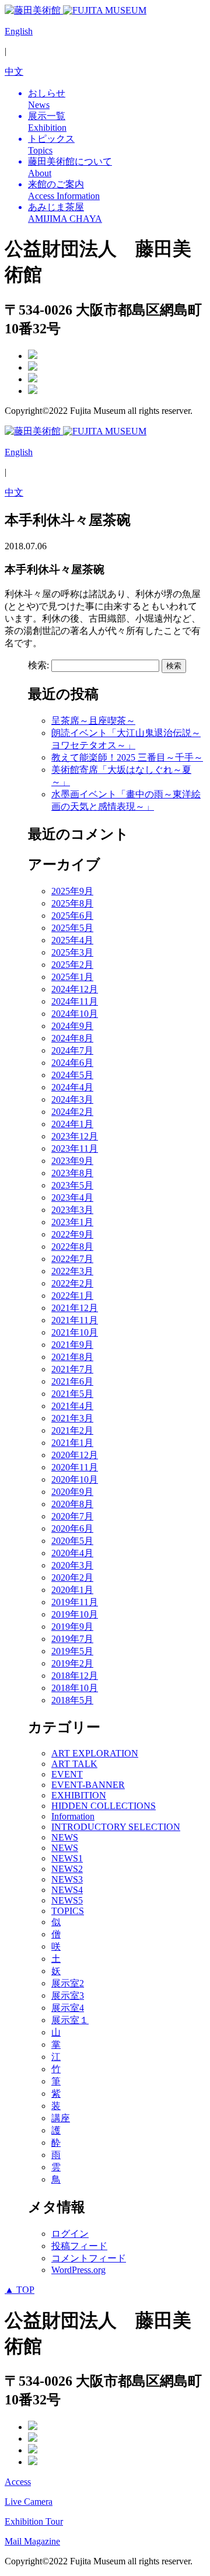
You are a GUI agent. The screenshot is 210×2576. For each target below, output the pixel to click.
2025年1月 (72, 977)
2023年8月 (72, 1173)
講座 (61, 2118)
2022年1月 (72, 1296)
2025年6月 (72, 916)
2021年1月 (72, 1443)
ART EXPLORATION (95, 1753)
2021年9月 (72, 1345)
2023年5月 (72, 1185)
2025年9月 (72, 891)
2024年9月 (72, 1026)
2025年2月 (72, 965)
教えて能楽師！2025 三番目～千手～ (127, 757)
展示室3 (68, 1995)
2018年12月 (75, 1676)
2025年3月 (72, 952)
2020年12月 (75, 1455)
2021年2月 (72, 1430)
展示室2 (68, 1983)
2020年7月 (72, 1516)
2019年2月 (72, 1663)
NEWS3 (67, 1879)
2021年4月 (72, 1406)
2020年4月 (72, 1553)
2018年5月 (72, 1700)
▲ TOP (20, 2290)
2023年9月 (72, 1161)
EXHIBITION (79, 1795)
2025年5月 (72, 928)
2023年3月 (72, 1210)
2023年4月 (72, 1198)
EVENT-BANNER (88, 1785)
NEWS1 (67, 1858)
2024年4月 (72, 1087)
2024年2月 (72, 1112)
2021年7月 (72, 1369)
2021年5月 (72, 1394)
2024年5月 (72, 1075)
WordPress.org (78, 2270)
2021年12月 (75, 1308)
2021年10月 (75, 1332)
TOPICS (68, 1911)
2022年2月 (72, 1283)
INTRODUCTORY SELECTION (116, 1827)
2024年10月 (75, 1014)
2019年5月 (72, 1651)
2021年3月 (72, 1418)
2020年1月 (72, 1590)
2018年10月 (75, 1688)
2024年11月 (75, 1001)
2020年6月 (72, 1528)
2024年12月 (75, 989)
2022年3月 (72, 1271)
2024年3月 (72, 1099)
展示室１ (70, 2020)
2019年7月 (72, 1639)
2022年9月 (72, 1234)
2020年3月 (72, 1565)
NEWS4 (67, 1890)
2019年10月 (75, 1614)
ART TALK (74, 1764)
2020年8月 (72, 1504)
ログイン (70, 2234)
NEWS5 (67, 1900)
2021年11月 (75, 1320)
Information (73, 1816)
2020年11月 (75, 1467)
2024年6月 (72, 1063)
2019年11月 (75, 1602)
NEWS (65, 1837)
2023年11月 (75, 1148)
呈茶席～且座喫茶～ (93, 721)
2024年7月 (72, 1050)
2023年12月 (75, 1136)
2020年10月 (75, 1479)
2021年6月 (72, 1381)
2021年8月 (72, 1357)
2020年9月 (72, 1492)
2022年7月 (72, 1259)
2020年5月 (72, 1541)
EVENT (67, 1774)
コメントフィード (89, 2258)
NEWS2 (67, 1869)
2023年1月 (72, 1222)
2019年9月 (72, 1627)
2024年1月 (72, 1124)
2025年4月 (72, 940)
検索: (38, 665)
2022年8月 (72, 1247)
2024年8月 (72, 1038)
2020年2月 (72, 1578)
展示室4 (68, 2008)
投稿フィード (79, 2246)
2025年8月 (72, 903)
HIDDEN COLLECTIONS (104, 1806)
